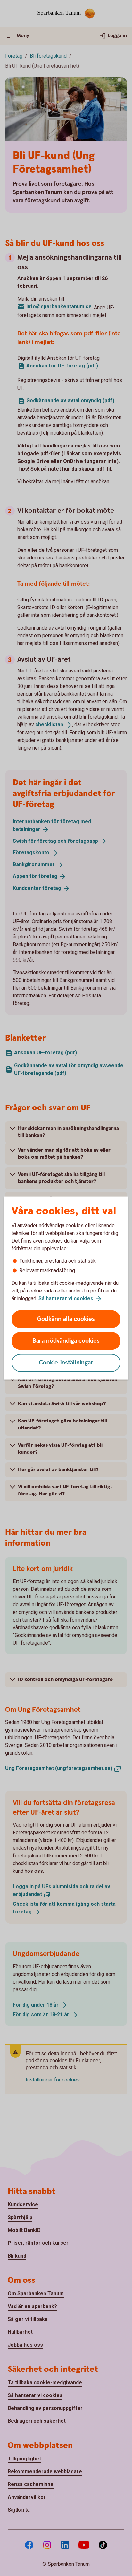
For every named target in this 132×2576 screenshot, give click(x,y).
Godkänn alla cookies (66, 1319)
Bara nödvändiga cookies (66, 1341)
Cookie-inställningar (66, 1362)
